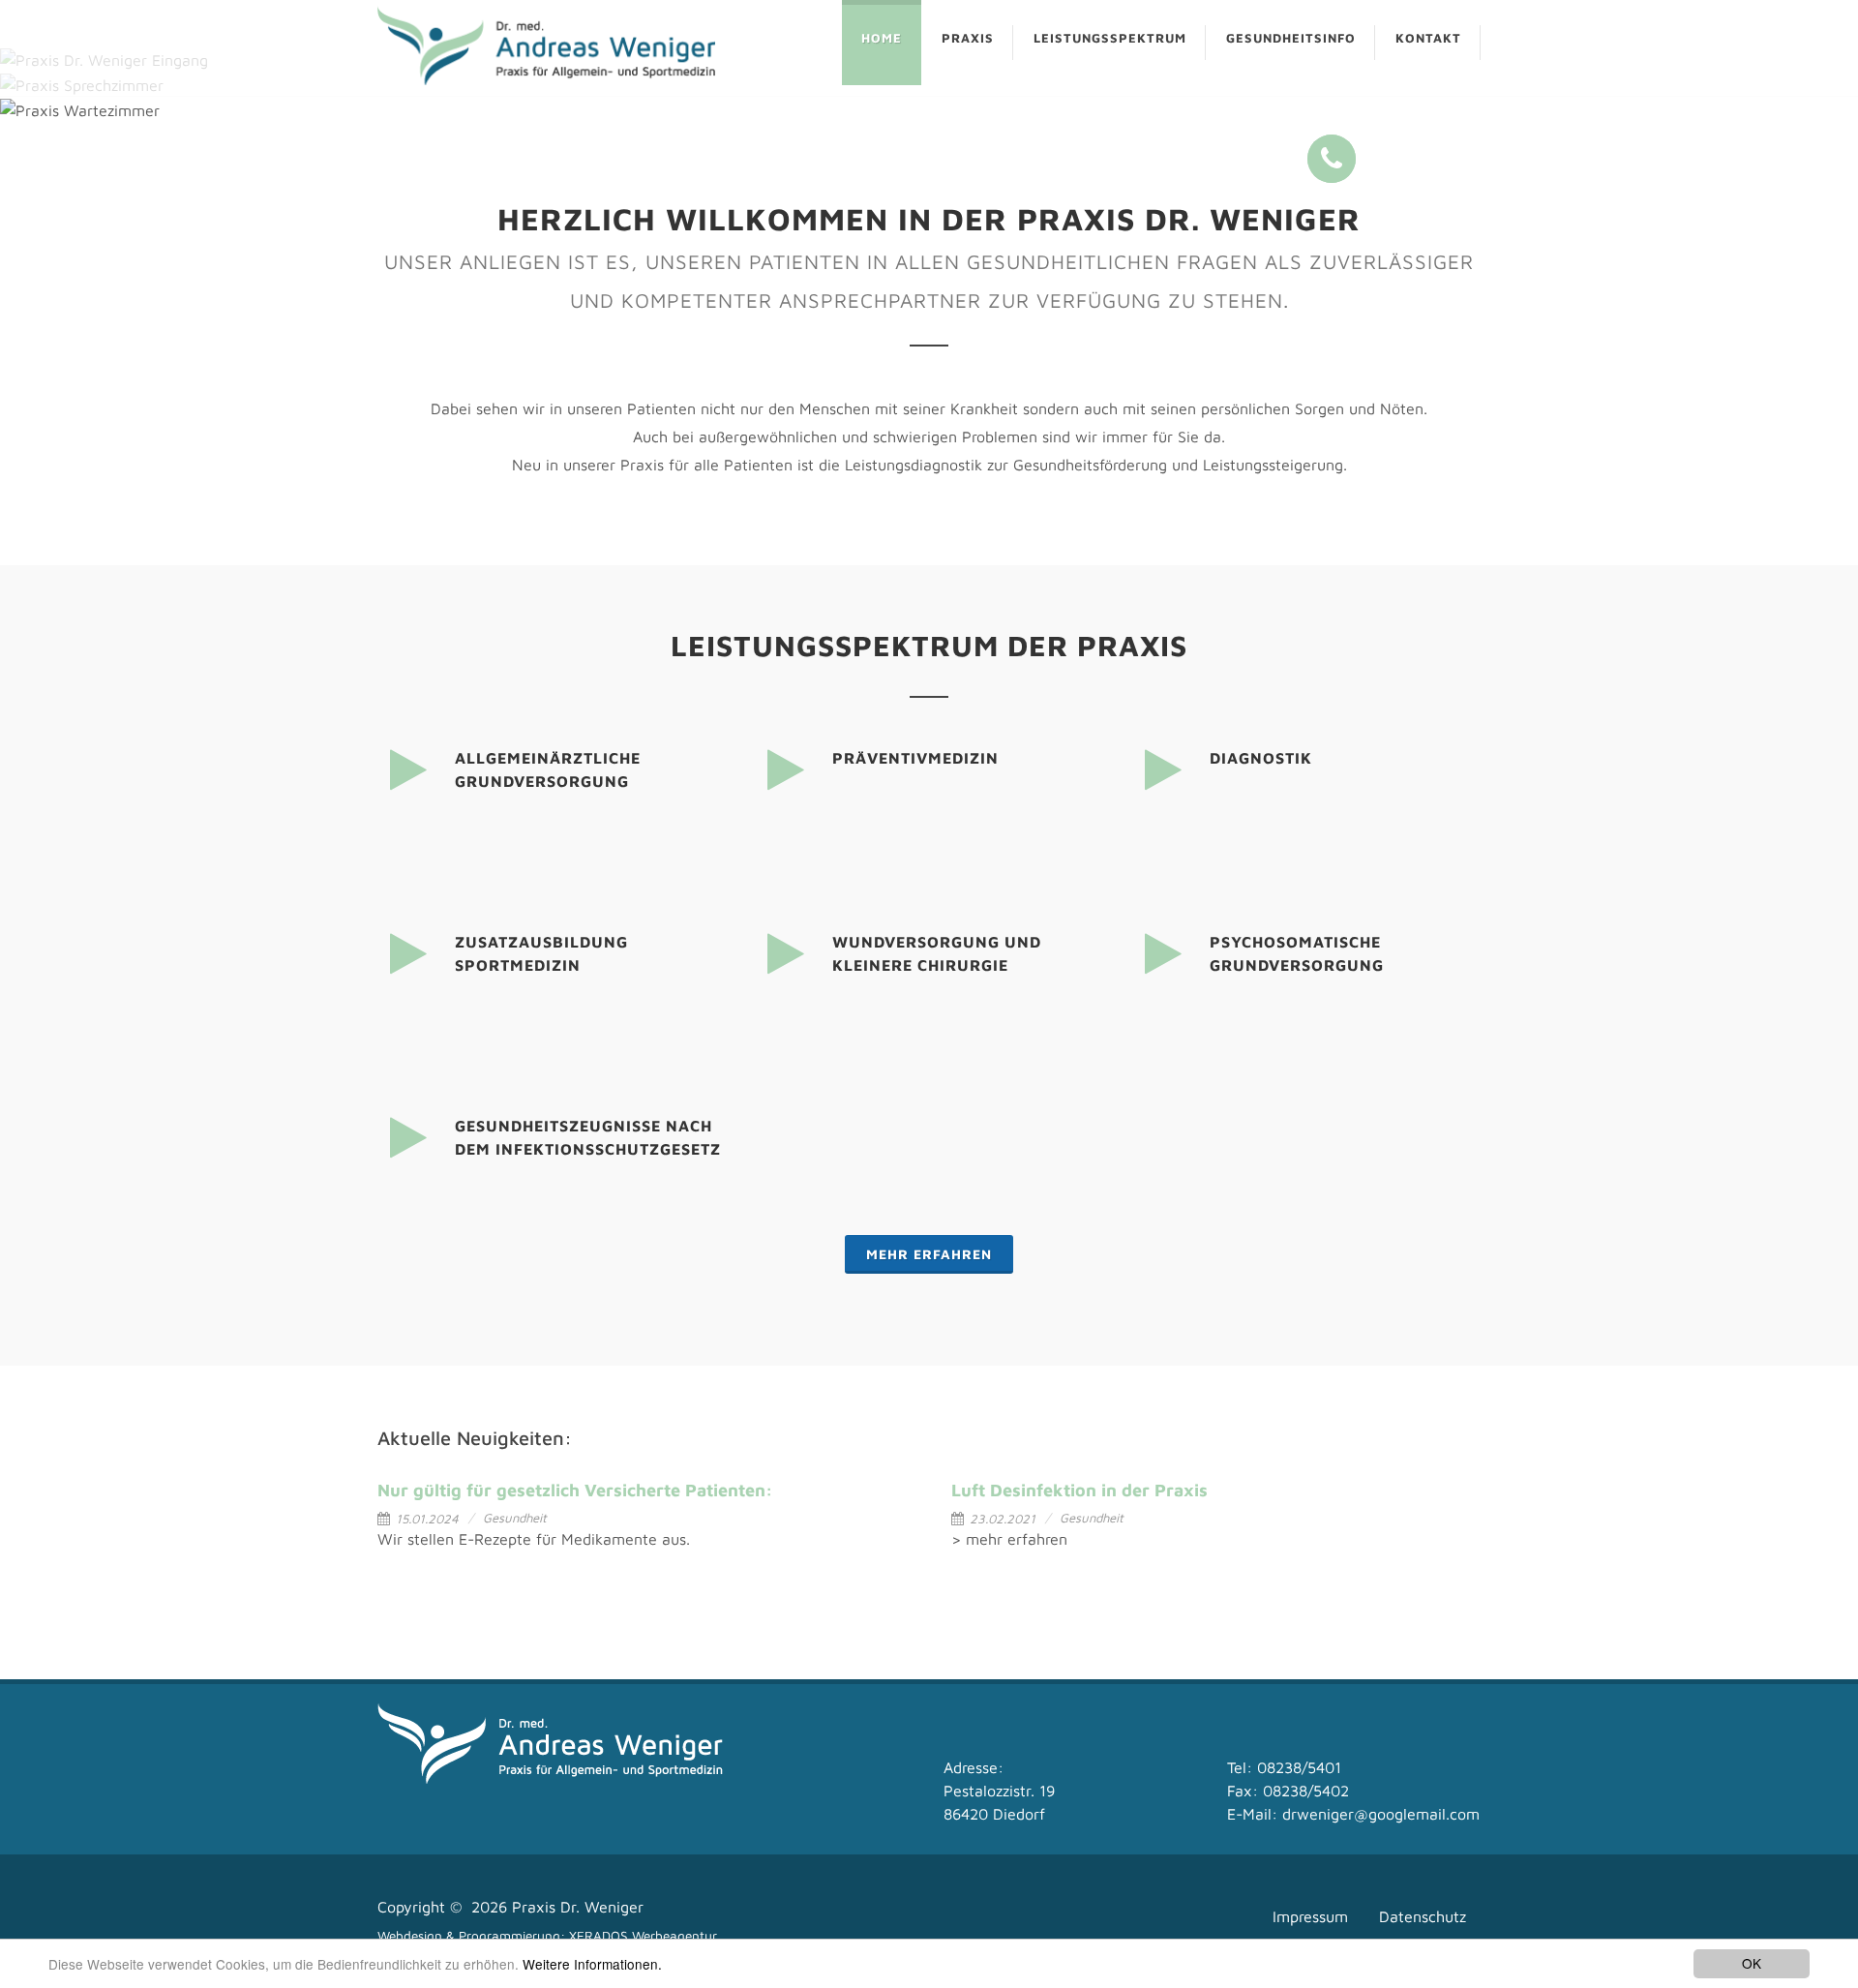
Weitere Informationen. (592, 1964)
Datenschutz (1423, 1916)
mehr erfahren (929, 1254)
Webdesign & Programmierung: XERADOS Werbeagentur (547, 1936)
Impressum (1310, 1916)
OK (1752, 1963)
